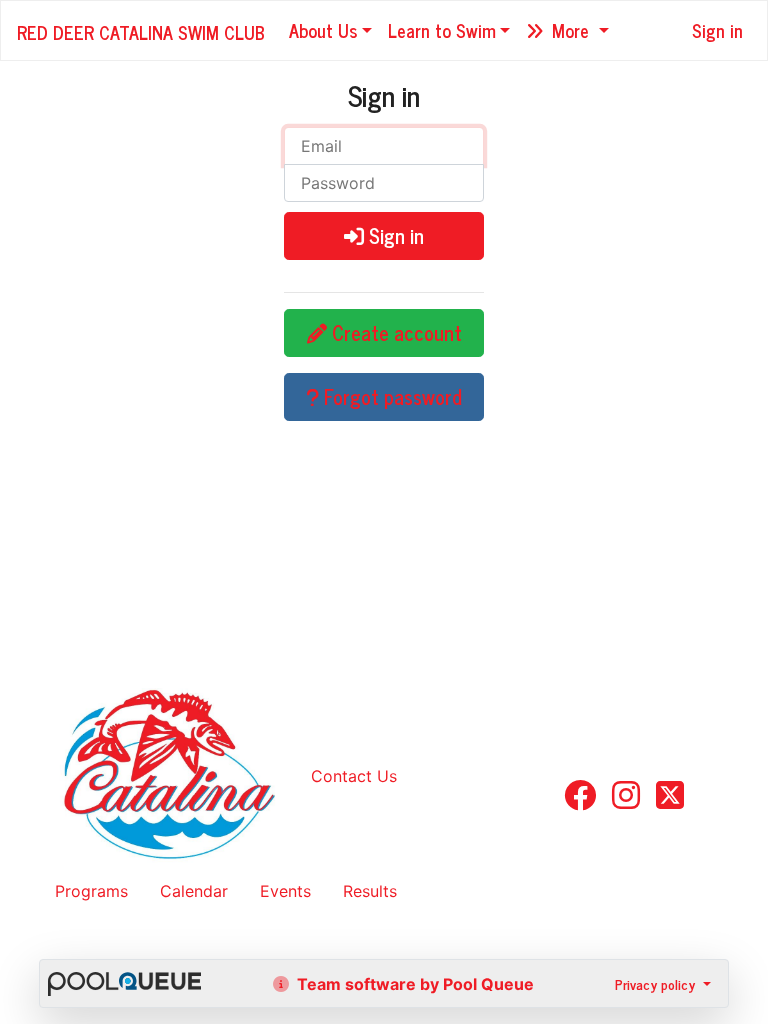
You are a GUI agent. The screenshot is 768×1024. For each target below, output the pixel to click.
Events (285, 891)
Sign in (717, 30)
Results (370, 891)
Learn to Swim (442, 30)
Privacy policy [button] (657, 983)
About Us (323, 30)
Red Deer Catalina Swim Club (141, 32)
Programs (91, 891)
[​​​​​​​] (580, 801)
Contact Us (354, 776)
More (570, 30)
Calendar (194, 891)
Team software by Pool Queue (413, 984)
